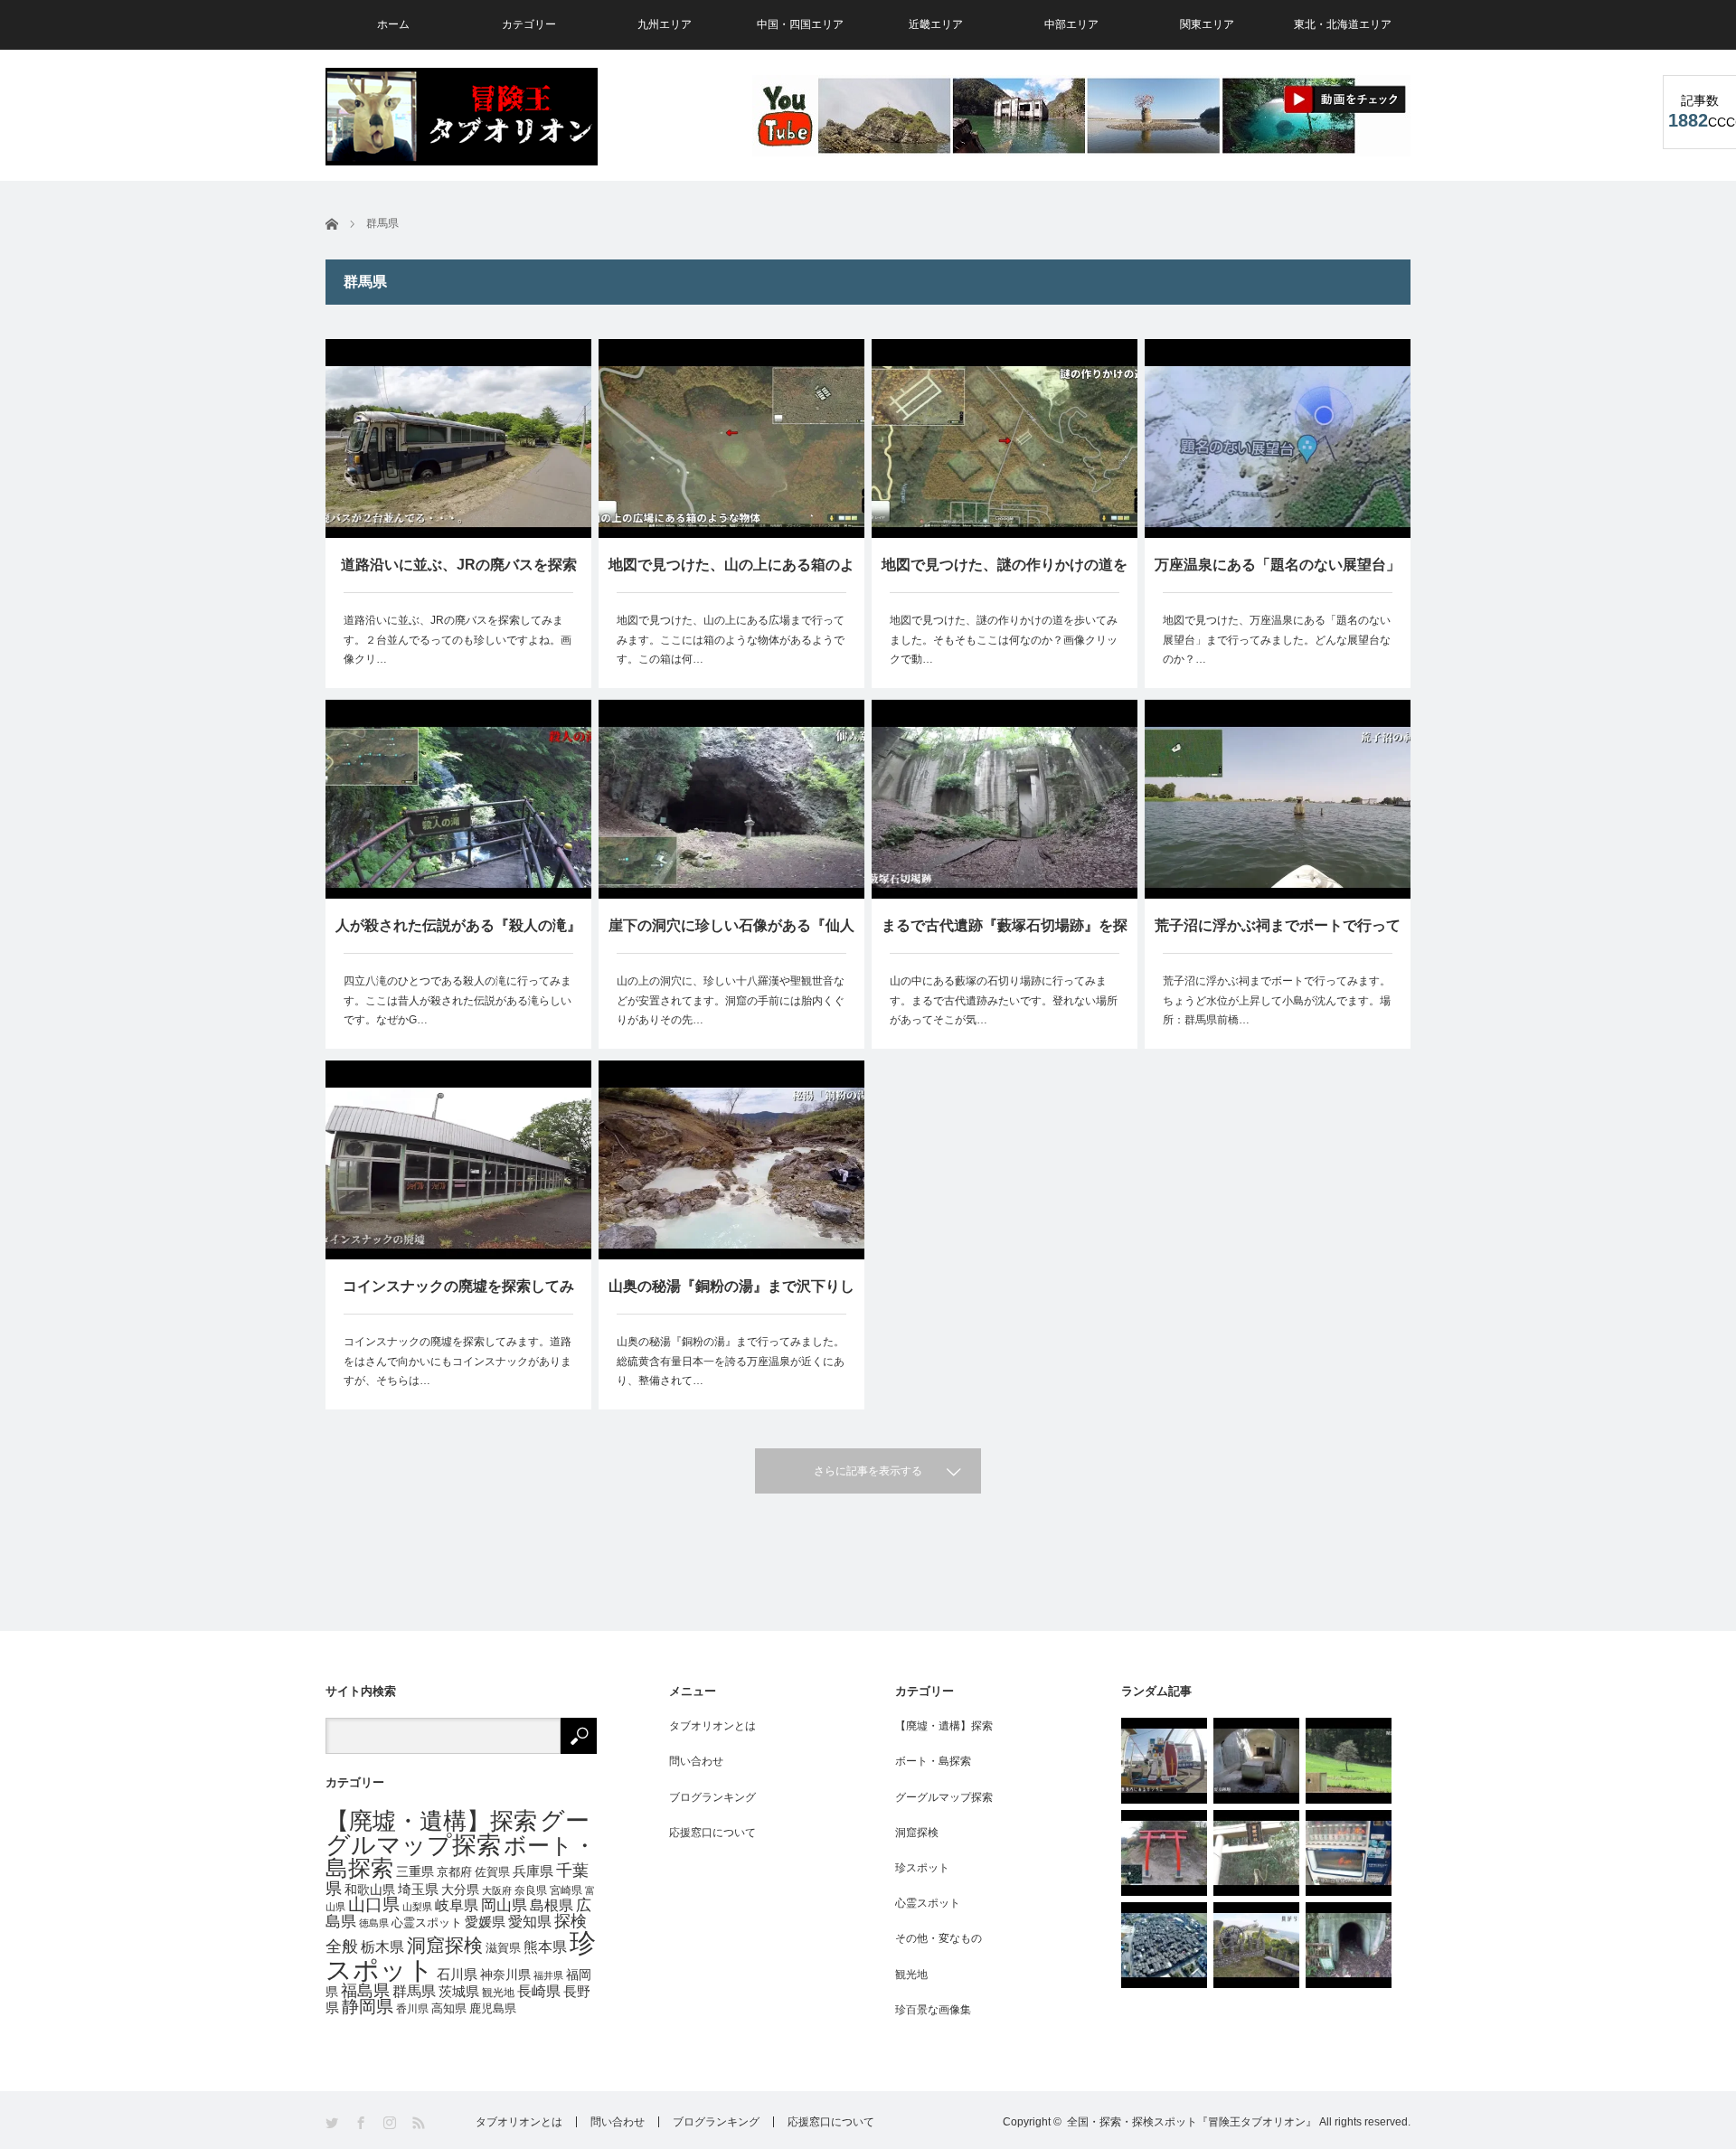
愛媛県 (485, 1922)
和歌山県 (370, 1890)
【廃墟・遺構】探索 (431, 1821)
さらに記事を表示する (868, 1471)
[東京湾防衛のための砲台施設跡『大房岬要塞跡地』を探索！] (1256, 1761)
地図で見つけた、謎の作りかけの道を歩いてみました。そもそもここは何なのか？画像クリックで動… (1004, 640)
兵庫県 (533, 1871)
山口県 (374, 1904)
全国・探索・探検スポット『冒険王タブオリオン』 (1192, 2122)
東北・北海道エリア (1343, 24)
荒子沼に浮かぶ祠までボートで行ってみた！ (1278, 935)
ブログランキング (712, 1797)
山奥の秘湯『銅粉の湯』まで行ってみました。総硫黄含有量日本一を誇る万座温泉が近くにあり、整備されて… (731, 1361)
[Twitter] (333, 2123)
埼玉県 (418, 1889)
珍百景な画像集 (933, 2010)
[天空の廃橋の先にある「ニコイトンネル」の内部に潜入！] (1349, 1945)
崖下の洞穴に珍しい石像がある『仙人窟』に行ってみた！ (731, 935)
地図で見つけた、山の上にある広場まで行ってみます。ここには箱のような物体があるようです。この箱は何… (731, 640)
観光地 (498, 1992)
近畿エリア (936, 24)
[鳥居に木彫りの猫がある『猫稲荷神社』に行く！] (1164, 1853)
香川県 (412, 2008)
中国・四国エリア (800, 24)
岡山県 (504, 1905)
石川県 (457, 1975)
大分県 (460, 1890)
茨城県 (459, 1992)
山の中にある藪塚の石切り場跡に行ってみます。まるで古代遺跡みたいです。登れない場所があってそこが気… (1004, 1000)
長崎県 (539, 1991)
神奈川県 (505, 1975)
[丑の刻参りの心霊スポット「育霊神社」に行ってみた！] (1256, 1853)
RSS (420, 2123)
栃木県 (382, 1946)
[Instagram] (391, 2123)
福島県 (365, 1991)
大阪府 (497, 1890)
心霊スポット (427, 1923)
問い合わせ (696, 1761)
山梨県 (417, 1907)
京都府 (454, 1872)
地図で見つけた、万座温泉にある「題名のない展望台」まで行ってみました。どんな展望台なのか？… (1277, 640)
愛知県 (530, 1922)
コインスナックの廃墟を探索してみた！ (458, 1296)
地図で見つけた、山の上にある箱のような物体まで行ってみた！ (731, 575)
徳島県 (374, 1923)
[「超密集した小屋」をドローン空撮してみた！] (1164, 1945)
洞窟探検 (445, 1945)
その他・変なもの (939, 1938)
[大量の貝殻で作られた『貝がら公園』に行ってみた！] (1256, 1945)
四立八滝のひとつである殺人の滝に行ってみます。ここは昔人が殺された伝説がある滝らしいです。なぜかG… (458, 1000)
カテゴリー (529, 24)
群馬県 (414, 1991)
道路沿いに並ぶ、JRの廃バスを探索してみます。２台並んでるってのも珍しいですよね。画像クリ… (458, 640)
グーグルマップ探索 (458, 1833)
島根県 (552, 1905)
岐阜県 (457, 1905)
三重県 (415, 1871)
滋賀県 (503, 1948)
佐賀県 (492, 1872)
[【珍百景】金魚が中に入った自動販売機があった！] (1349, 1853)
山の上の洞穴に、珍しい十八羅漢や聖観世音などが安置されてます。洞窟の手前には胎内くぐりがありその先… (731, 1000)
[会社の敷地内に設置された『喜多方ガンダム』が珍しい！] (1164, 1761)
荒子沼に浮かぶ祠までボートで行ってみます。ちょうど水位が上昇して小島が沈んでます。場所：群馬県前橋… (1277, 1000)
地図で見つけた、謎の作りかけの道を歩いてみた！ (1005, 575)
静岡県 (368, 2007)
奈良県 (531, 1890)
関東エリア (1207, 24)
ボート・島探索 (933, 1761)
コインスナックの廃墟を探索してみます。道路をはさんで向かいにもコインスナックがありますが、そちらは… (458, 1361)
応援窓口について (712, 1833)
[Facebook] (362, 2123)
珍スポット (922, 1868)
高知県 (449, 2009)
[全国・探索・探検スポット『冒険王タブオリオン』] (462, 117)
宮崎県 (566, 1890)
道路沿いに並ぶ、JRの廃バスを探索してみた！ (459, 575)
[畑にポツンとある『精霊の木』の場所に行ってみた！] (1349, 1761)
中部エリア (1071, 24)
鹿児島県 (493, 2009)
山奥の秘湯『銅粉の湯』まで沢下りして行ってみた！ (731, 1296)
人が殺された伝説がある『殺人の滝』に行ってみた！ (458, 935)
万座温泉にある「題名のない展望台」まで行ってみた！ (1278, 575)
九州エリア (665, 24)
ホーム (393, 24)
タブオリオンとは (712, 1726)
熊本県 (545, 1947)
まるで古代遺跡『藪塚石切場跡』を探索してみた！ (1005, 935)
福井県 (548, 1975)
